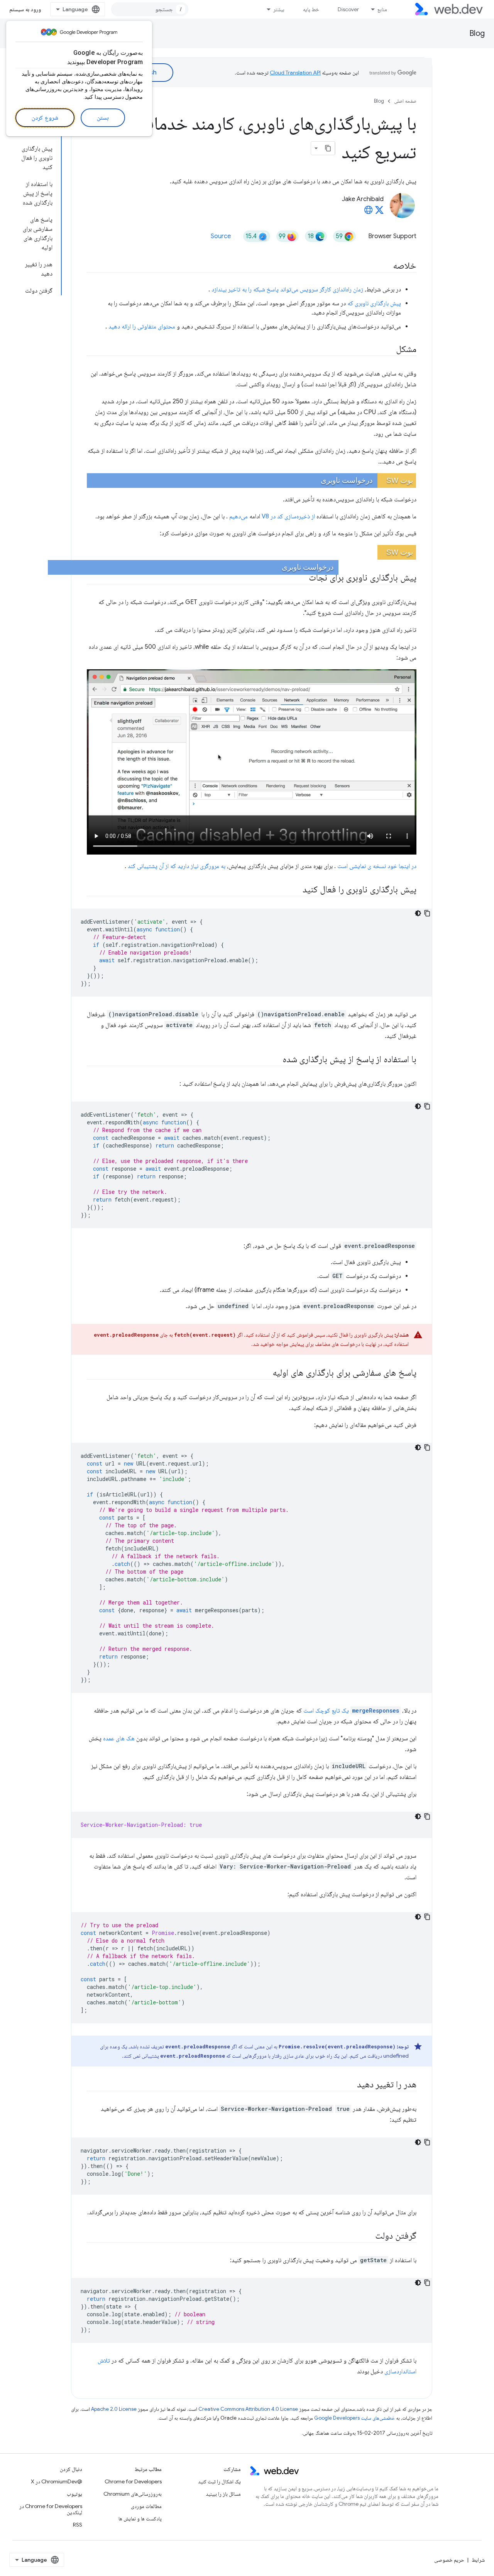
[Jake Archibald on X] (379, 212)
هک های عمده (119, 1738)
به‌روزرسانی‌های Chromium (133, 2494)
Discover (348, 9)
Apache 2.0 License (114, 2409)
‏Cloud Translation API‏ (295, 73)
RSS (78, 2525)
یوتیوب (74, 2494)
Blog (477, 33)
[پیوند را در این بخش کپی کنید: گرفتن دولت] (368, 2236)
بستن (103, 118)
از (313, 516)
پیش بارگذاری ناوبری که (374, 303)
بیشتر (279, 9)
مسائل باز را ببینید (223, 2494)
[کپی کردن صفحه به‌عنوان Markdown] (328, 148)
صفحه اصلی (405, 101)
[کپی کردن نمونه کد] (427, 913)
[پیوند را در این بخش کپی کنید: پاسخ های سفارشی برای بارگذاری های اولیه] (266, 1373)
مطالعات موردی (146, 2506)
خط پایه (311, 9)
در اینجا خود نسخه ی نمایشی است (377, 866)
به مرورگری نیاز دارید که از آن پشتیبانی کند (177, 866)
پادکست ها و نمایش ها (140, 2518)
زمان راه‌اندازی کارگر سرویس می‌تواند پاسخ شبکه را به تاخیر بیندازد (287, 289)
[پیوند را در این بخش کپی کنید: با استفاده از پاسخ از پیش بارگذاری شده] (276, 1060)
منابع (382, 9)
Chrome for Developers (133, 2481)
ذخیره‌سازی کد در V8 (286, 516)
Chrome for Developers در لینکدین (51, 2509)
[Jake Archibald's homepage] (369, 212)
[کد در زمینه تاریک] (418, 913)
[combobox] (150, 9)
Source (221, 236)
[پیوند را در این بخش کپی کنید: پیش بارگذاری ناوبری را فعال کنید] (293, 890)
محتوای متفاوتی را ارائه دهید (142, 327)
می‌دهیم (239, 516)
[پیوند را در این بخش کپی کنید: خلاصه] (386, 266)
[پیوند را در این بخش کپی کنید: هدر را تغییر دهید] (350, 2085)
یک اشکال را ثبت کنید (219, 2481)
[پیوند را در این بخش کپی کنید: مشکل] (389, 350)
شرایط (478, 2560)
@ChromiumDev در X (57, 2481)
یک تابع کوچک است (351, 1711)
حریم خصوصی (449, 2560)
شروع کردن (45, 118)
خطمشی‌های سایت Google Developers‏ (354, 2418)
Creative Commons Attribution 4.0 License (248, 2409)
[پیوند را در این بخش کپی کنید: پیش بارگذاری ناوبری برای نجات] (302, 578)
